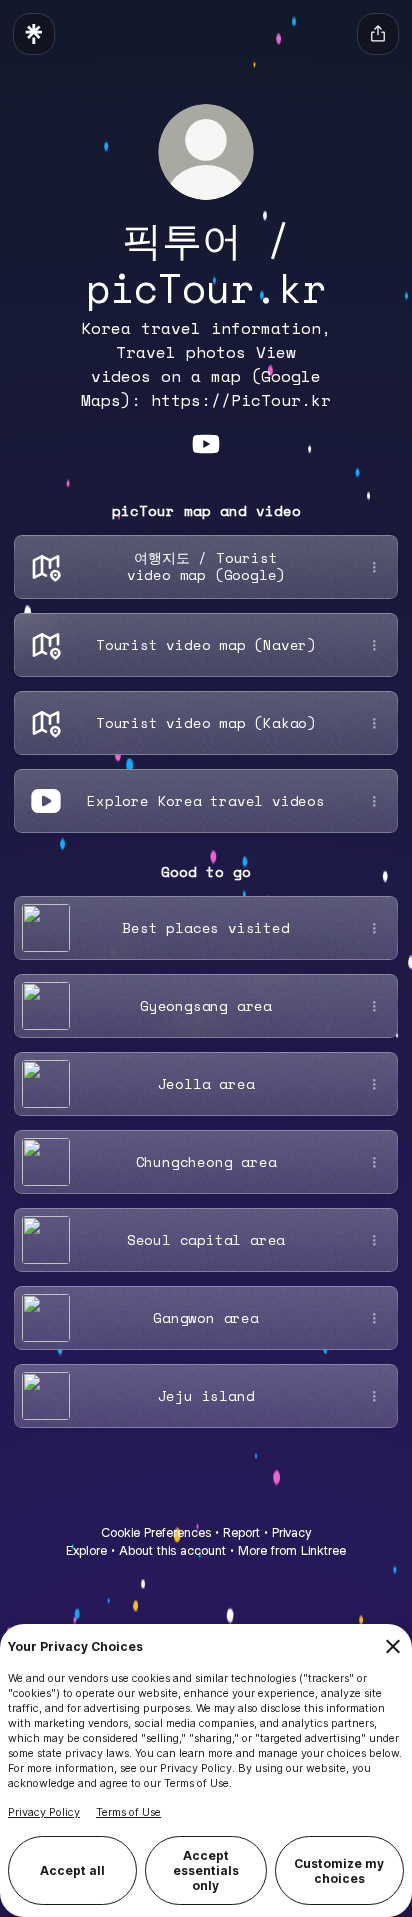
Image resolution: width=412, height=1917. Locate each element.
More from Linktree (292, 1550)
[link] (206, 444)
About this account (172, 1550)
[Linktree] (34, 34)
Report (241, 1532)
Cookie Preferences (156, 1532)
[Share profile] (378, 34)
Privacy (291, 1532)
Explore (86, 1550)
